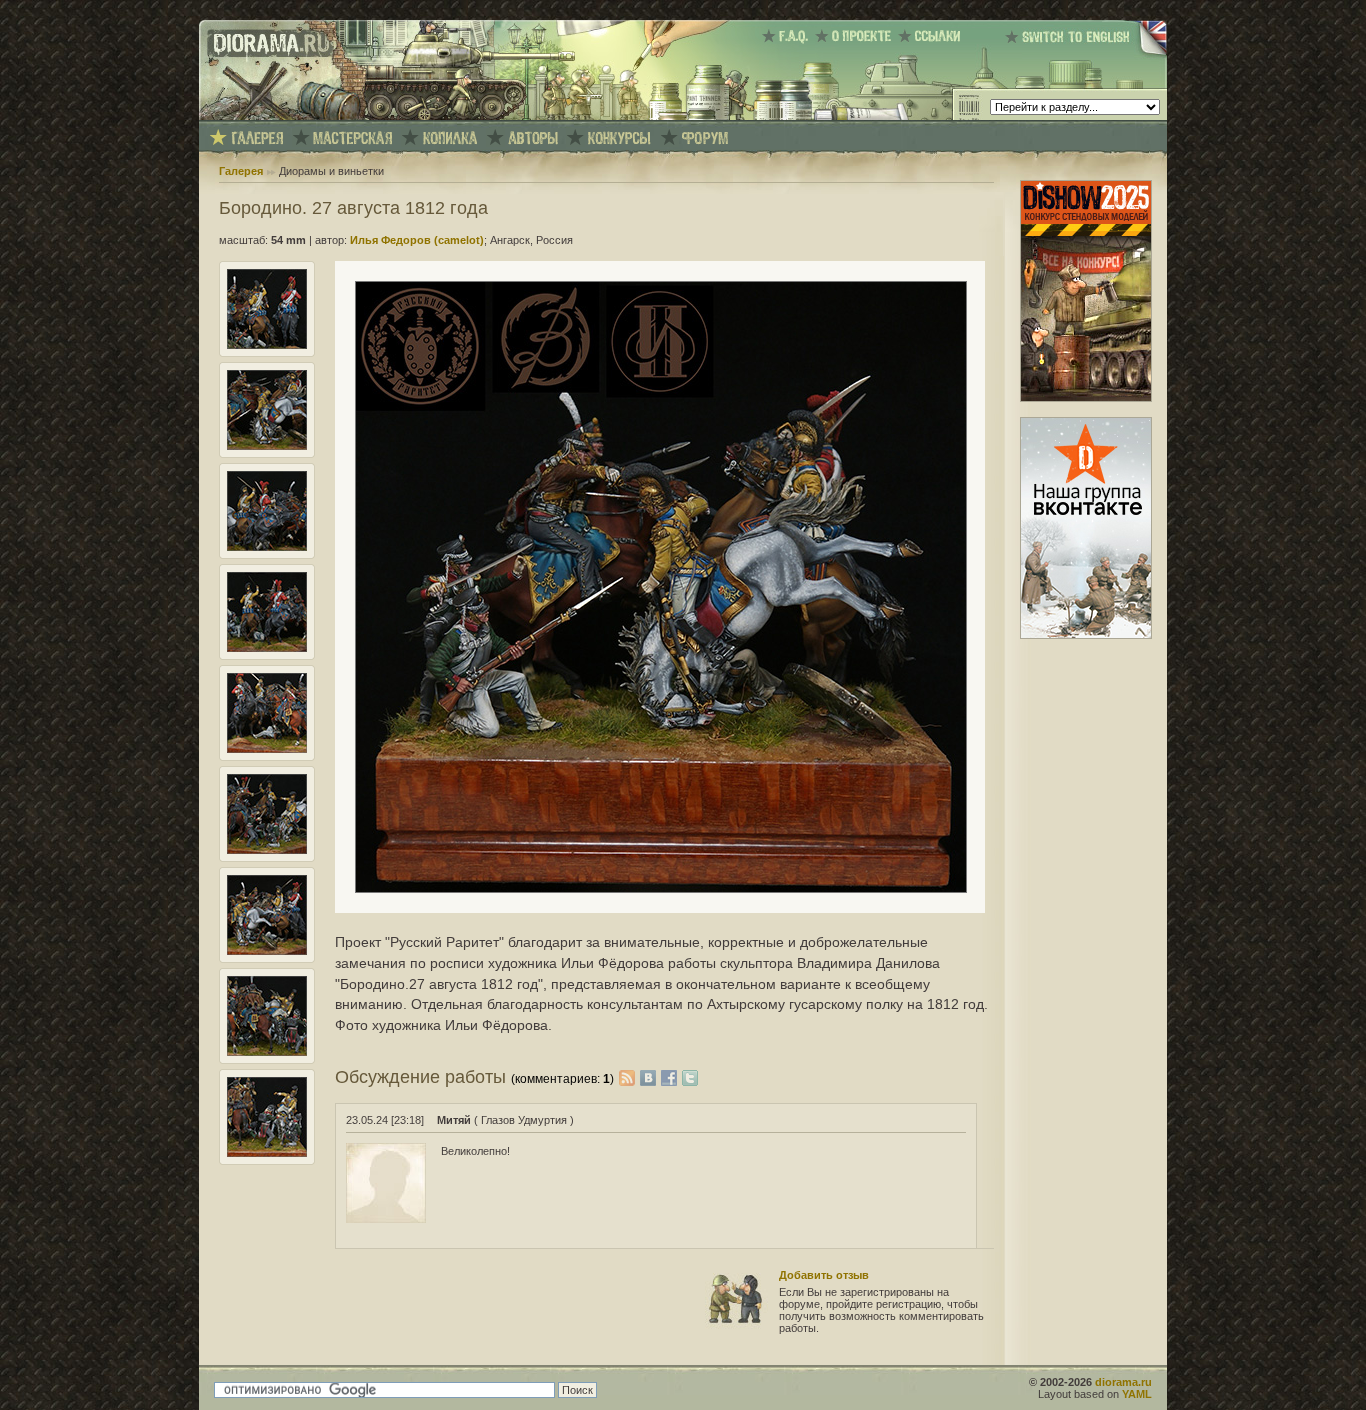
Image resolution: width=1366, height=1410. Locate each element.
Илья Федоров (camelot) (417, 240)
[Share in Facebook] (671, 1077)
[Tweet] (690, 1077)
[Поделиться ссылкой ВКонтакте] (650, 1077)
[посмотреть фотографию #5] (267, 749)
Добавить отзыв (824, 1275)
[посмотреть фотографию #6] (267, 850)
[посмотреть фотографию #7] (267, 951)
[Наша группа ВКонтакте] (1086, 635)
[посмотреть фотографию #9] (267, 1153)
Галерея (241, 171)
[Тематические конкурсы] (619, 138)
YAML (1137, 1394)
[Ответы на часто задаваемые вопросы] (788, 36)
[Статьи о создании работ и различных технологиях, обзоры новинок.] (353, 138)
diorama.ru (1123, 1382)
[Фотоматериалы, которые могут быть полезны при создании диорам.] (450, 138)
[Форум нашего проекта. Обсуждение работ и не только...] (705, 138)
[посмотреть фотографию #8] (267, 1052)
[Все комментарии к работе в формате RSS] (627, 1077)
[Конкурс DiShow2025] (1086, 398)
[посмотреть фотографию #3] (267, 547)
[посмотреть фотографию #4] (267, 648)
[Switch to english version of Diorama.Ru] (1086, 55)
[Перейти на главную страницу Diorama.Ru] (266, 116)
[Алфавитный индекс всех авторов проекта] (533, 138)
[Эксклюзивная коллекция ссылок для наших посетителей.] (932, 36)
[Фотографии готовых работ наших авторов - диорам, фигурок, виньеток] (257, 138)
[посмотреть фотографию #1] (267, 345)
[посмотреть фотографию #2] (267, 446)
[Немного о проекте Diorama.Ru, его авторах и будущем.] (856, 36)
